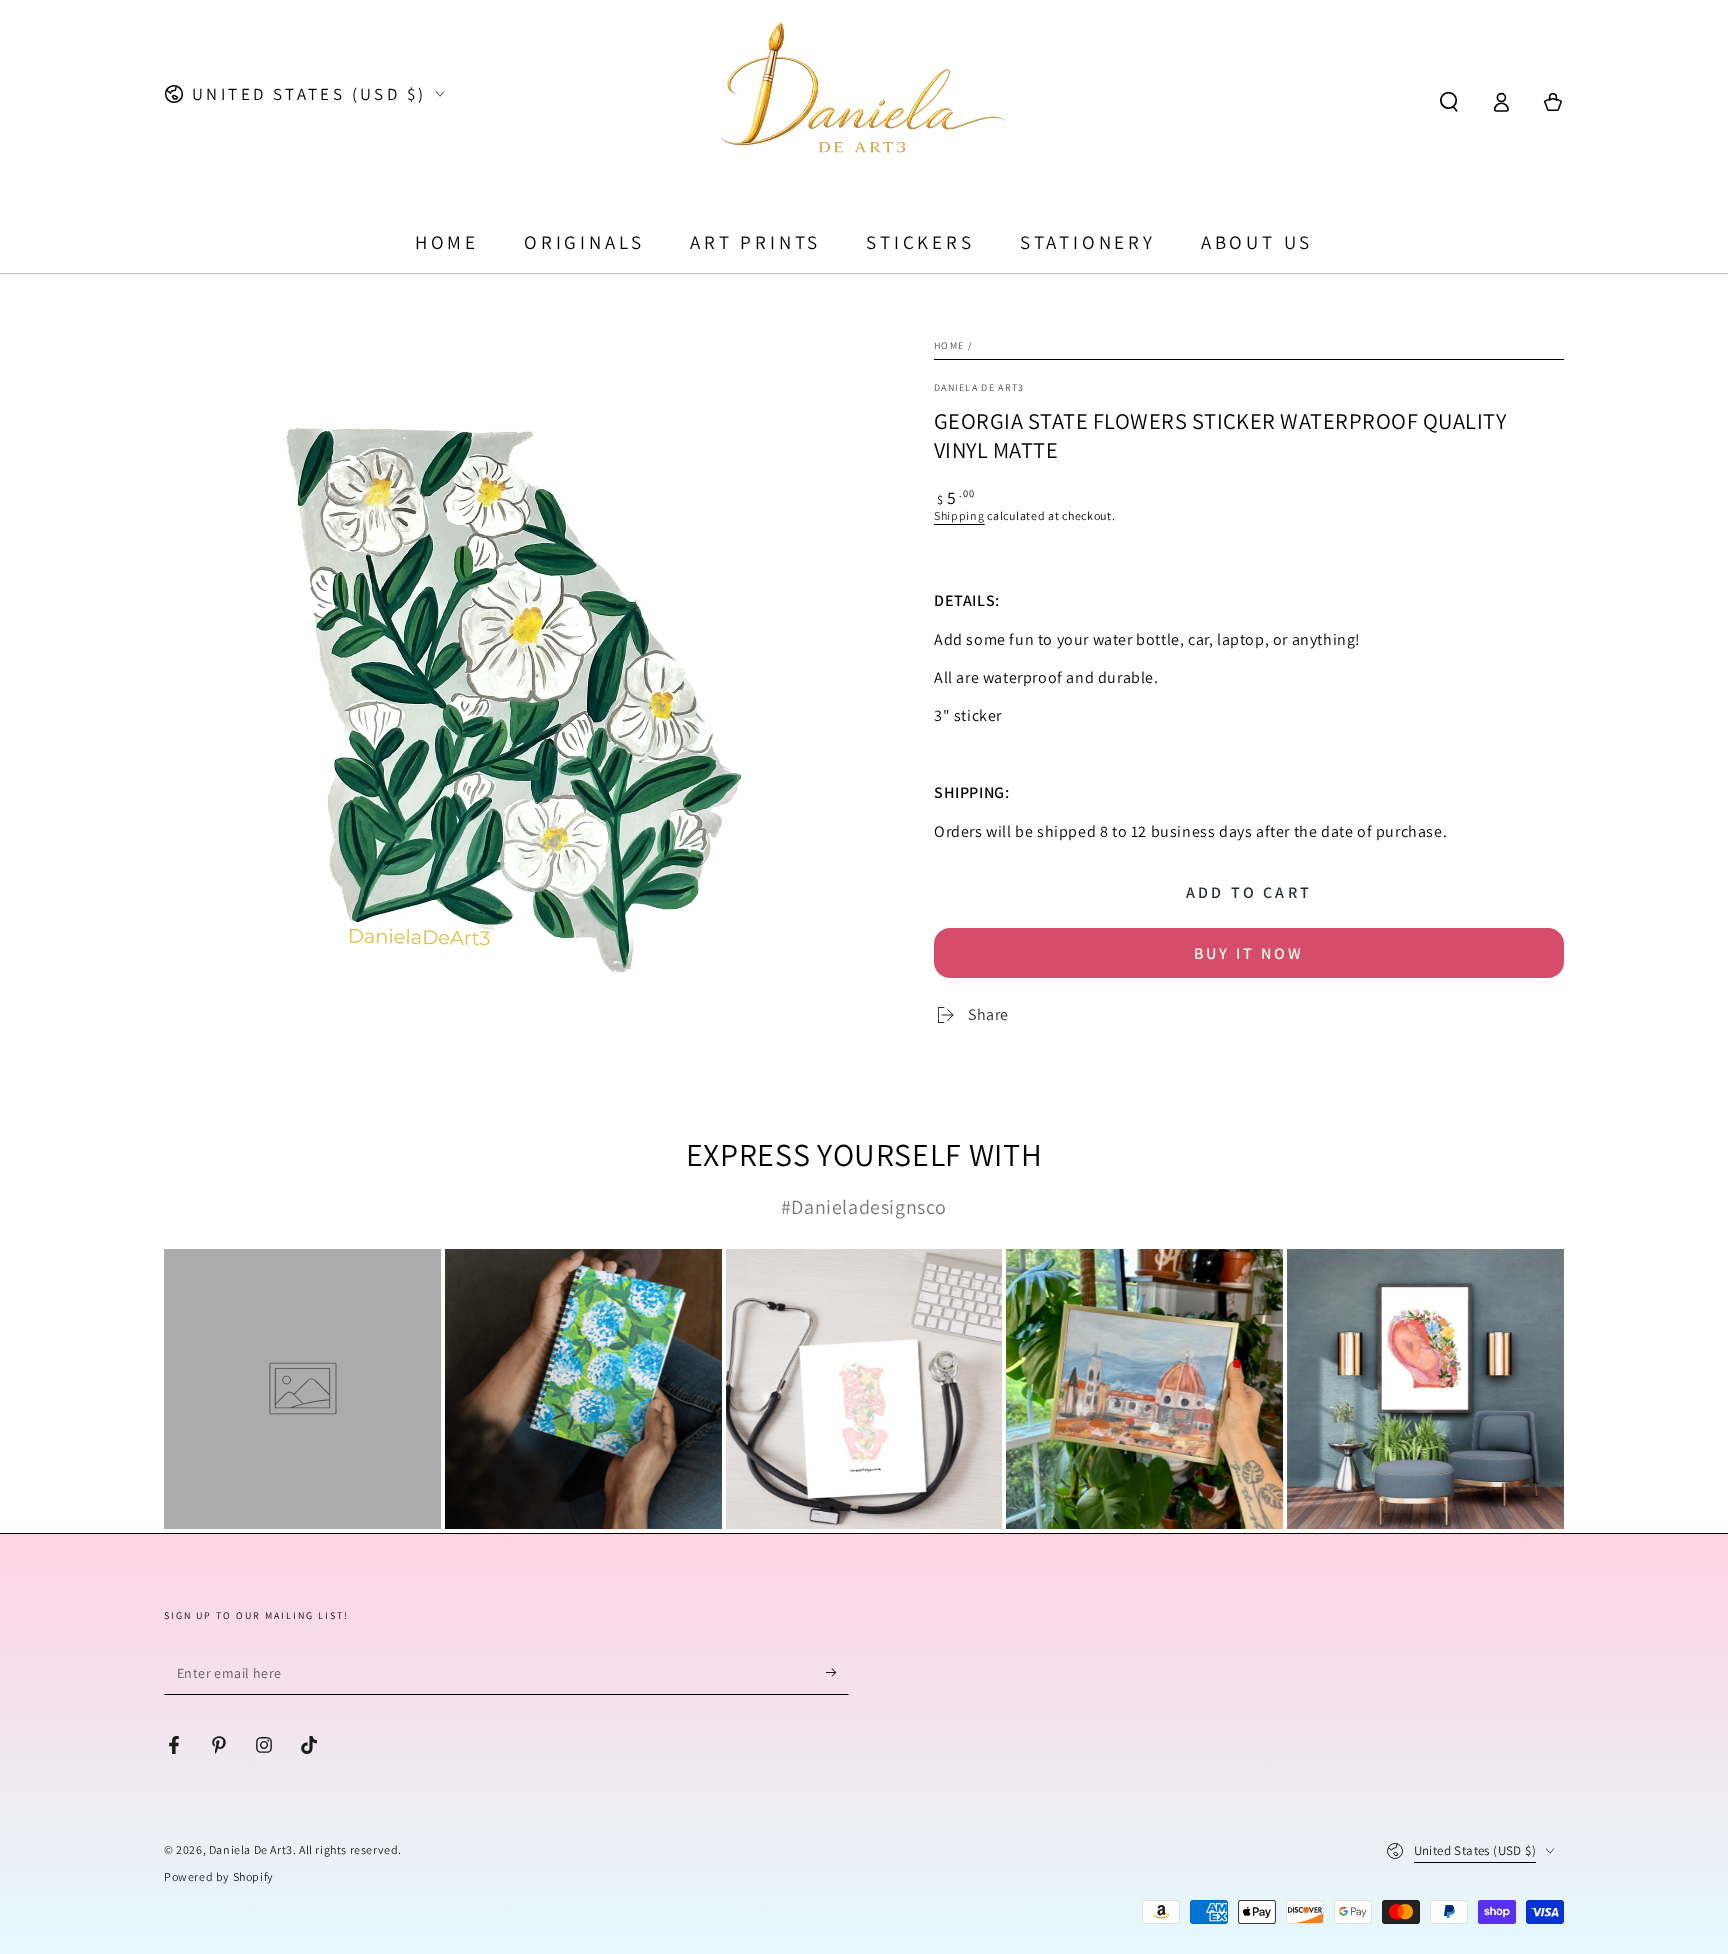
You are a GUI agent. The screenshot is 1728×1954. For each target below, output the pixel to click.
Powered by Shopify (219, 1876)
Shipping (959, 515)
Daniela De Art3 (251, 1849)
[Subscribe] (837, 1672)
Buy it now (1249, 953)
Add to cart (1249, 892)
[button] (1449, 102)
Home (949, 345)
